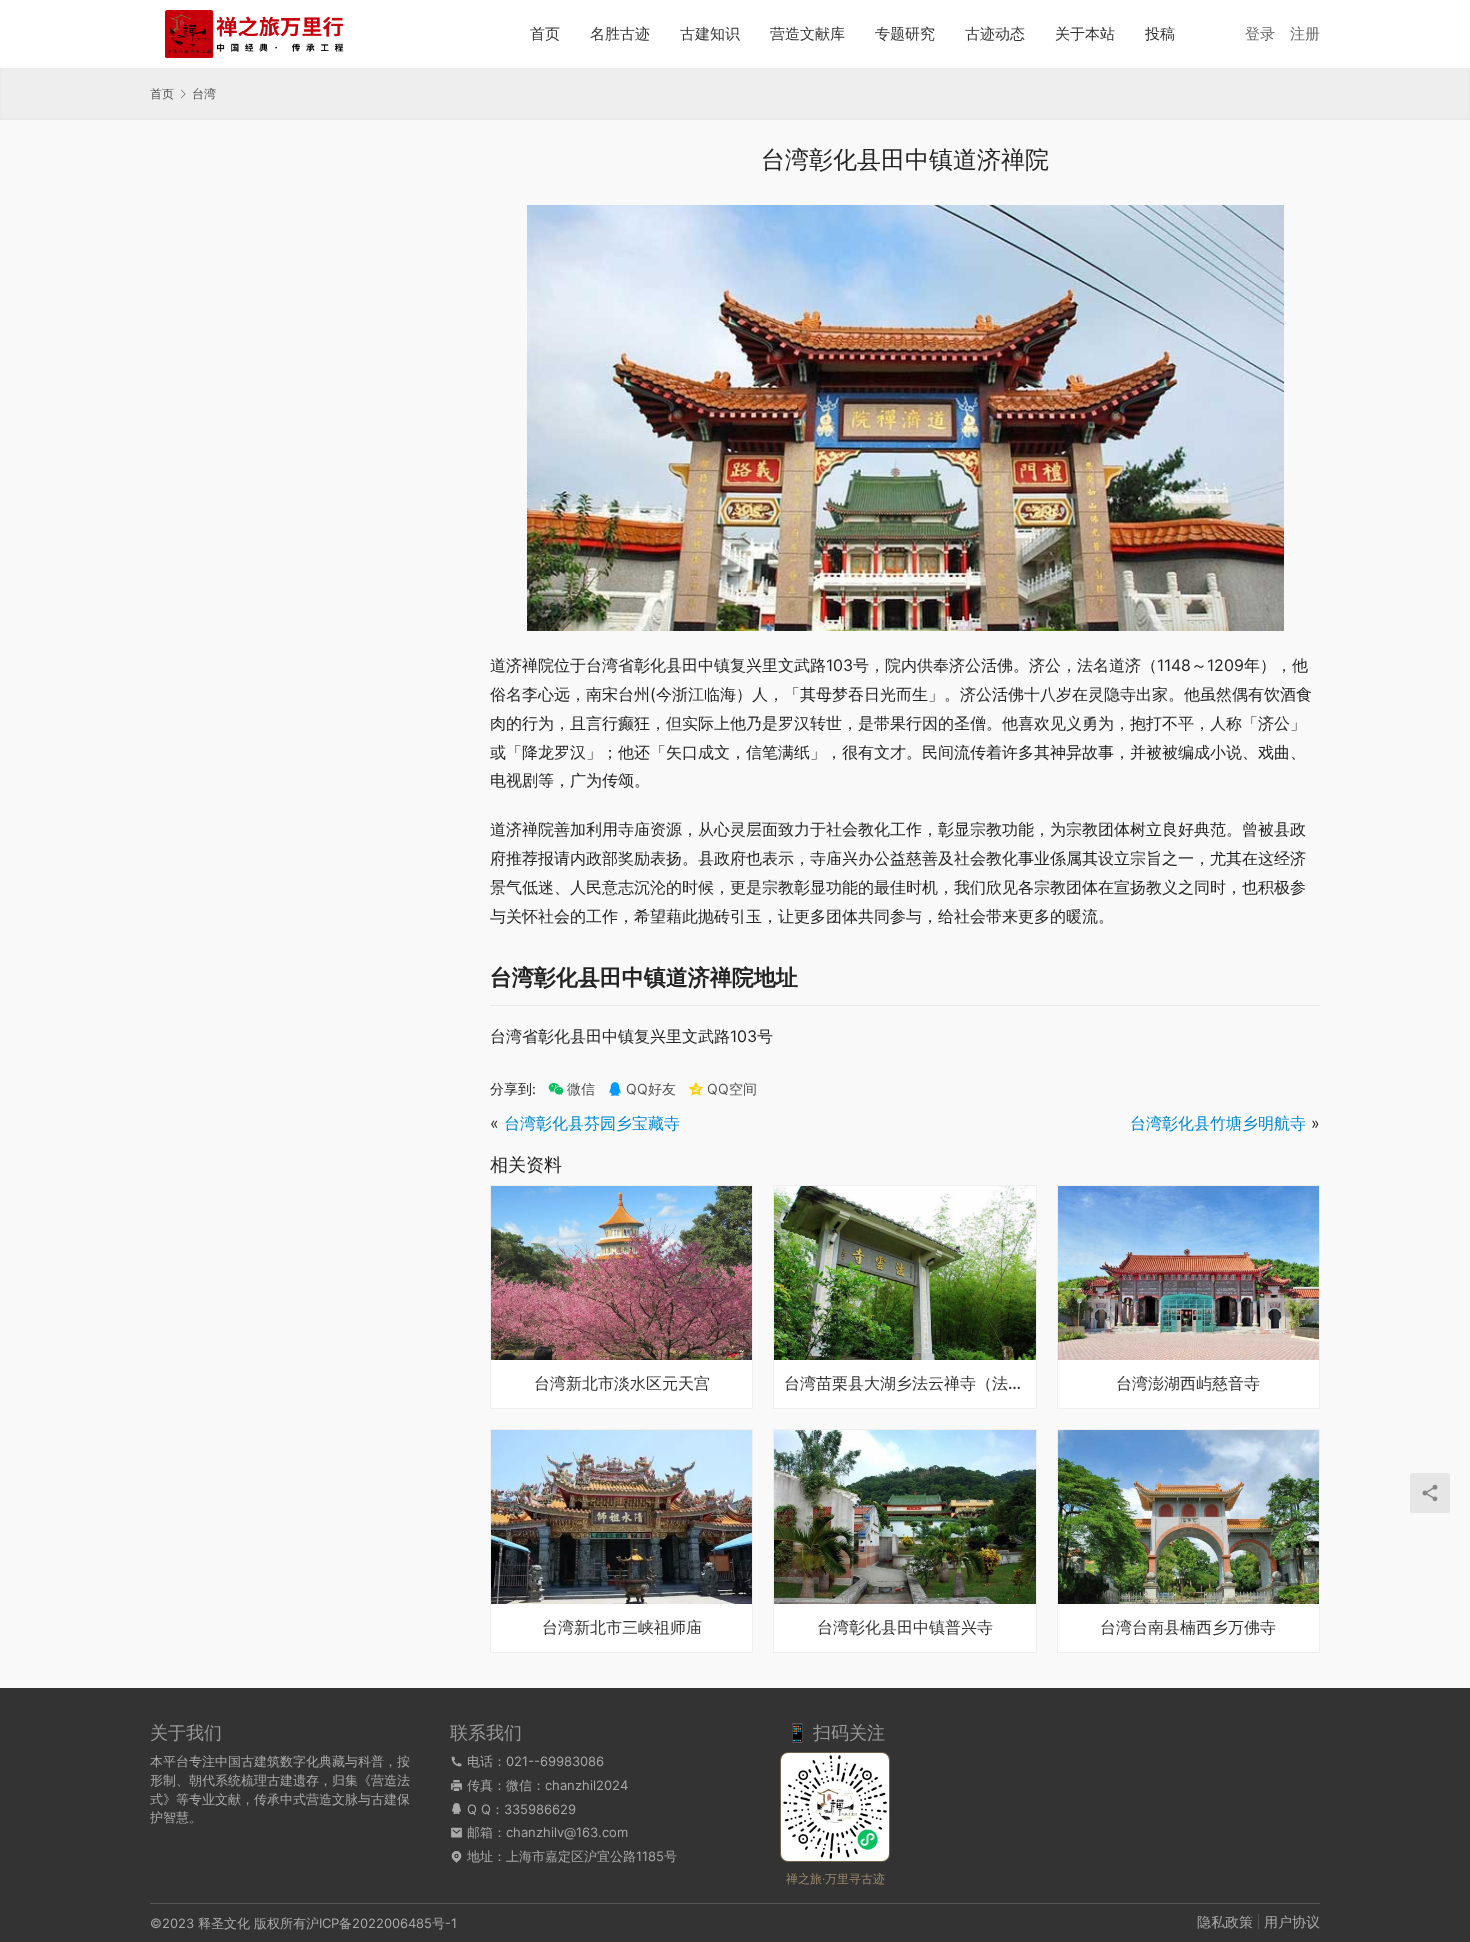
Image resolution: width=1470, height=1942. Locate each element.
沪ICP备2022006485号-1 (381, 1923)
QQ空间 (732, 1089)
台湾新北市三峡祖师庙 (622, 1628)
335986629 (540, 1809)
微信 (571, 1089)
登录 (1260, 33)
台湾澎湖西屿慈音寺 (1188, 1384)
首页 (545, 33)
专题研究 (905, 33)
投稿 (1160, 33)
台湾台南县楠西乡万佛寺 (1188, 1628)
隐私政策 (1225, 1921)
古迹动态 (995, 33)
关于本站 (1085, 33)
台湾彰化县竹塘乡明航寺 (1218, 1123)
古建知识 (710, 33)
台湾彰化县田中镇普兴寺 (905, 1628)
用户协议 (1292, 1921)
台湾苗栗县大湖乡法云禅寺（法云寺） (904, 1384)
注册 (1305, 33)
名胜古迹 (620, 33)
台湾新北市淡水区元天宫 (622, 1384)
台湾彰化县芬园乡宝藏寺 (592, 1123)
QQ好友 (651, 1089)
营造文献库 (807, 33)
